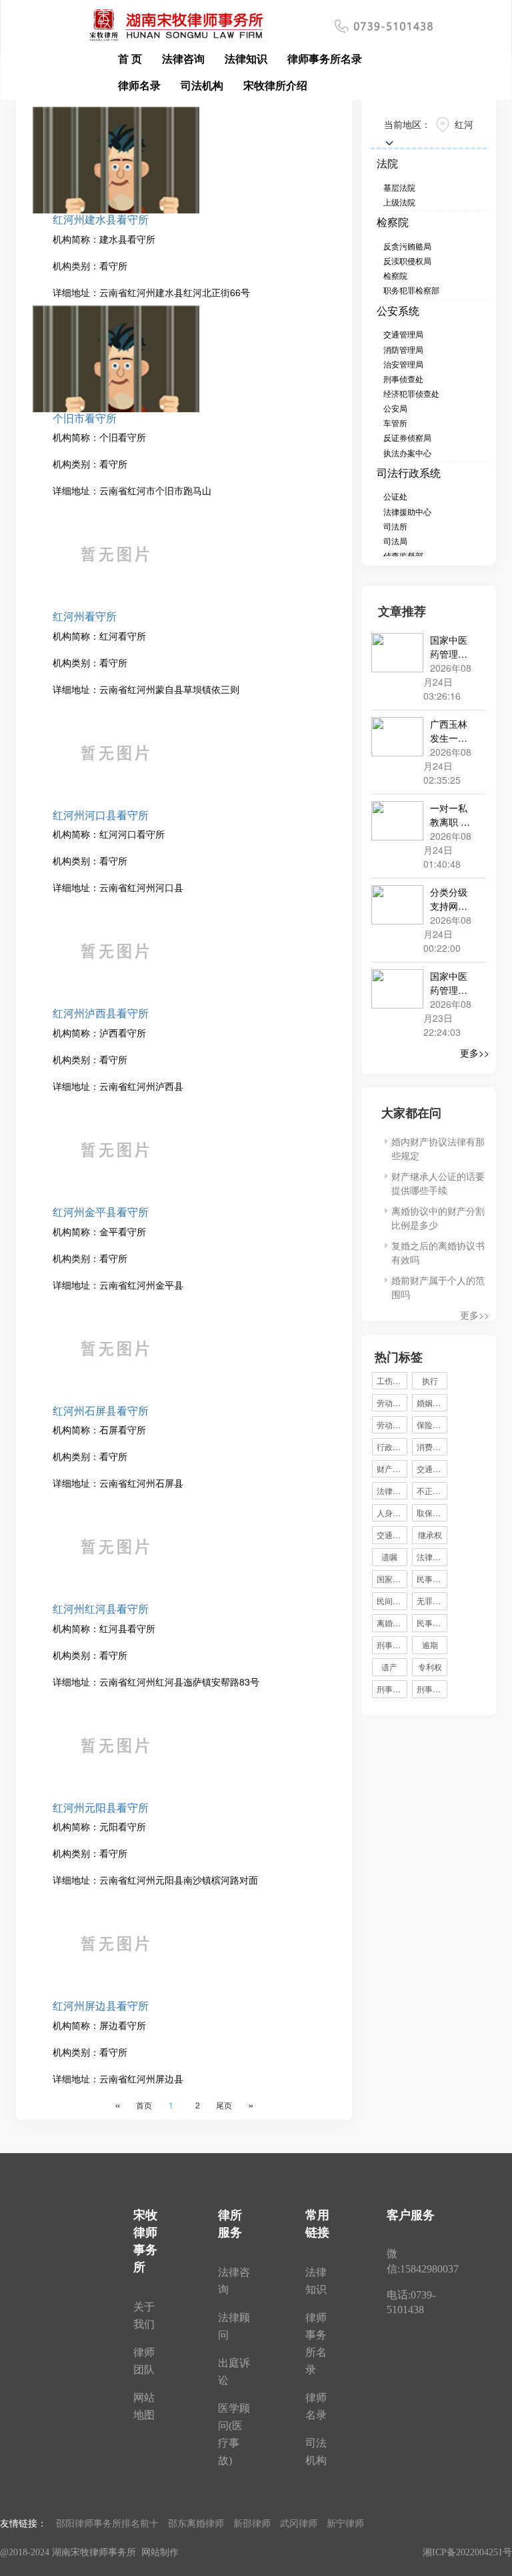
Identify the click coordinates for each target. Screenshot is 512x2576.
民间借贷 (392, 1600)
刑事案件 (392, 1689)
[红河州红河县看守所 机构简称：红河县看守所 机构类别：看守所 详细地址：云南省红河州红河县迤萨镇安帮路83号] (184, 1051)
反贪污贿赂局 (407, 246)
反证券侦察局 (407, 437)
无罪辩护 (432, 1600)
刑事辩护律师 (392, 1645)
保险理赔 (432, 1424)
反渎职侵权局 (407, 260)
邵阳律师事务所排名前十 (107, 2523)
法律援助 (432, 1556)
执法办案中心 (407, 453)
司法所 (395, 526)
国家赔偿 (392, 1578)
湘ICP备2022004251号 (467, 2552)
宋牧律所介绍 (275, 85)
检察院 (393, 222)
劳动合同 (392, 1402)
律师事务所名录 (325, 58)
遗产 (389, 1667)
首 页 (130, 58)
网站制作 (160, 2552)
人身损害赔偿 (392, 1512)
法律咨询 (183, 58)
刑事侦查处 (403, 379)
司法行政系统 (409, 473)
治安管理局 (403, 364)
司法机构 (202, 85)
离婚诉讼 (392, 1623)
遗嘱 (389, 1556)
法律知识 (246, 58)
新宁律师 (345, 2523)
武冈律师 (299, 2523)
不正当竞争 (432, 1490)
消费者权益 (432, 1446)
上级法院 (399, 202)
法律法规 (392, 1490)
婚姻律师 (432, 1402)
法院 (387, 163)
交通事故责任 (432, 1468)
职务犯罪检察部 (411, 290)
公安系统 (398, 310)
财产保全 (392, 1468)
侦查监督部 (403, 555)
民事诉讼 (432, 1578)
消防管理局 (403, 349)
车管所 (395, 423)
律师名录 (139, 85)
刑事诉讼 (432, 1689)
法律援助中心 (407, 511)
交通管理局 (403, 334)
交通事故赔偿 (392, 1534)
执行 (430, 1380)
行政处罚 (392, 1446)
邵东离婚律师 (196, 2523)
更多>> (475, 1053)
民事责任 (432, 1623)
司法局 (395, 541)
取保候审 (432, 1512)
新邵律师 (252, 2523)
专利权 (430, 1667)
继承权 (430, 1534)
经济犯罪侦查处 (411, 393)
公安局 (395, 408)
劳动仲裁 (392, 1424)
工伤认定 (392, 1380)
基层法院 (399, 187)
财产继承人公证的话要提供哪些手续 (438, 1183)
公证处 (395, 496)
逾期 (430, 1645)
